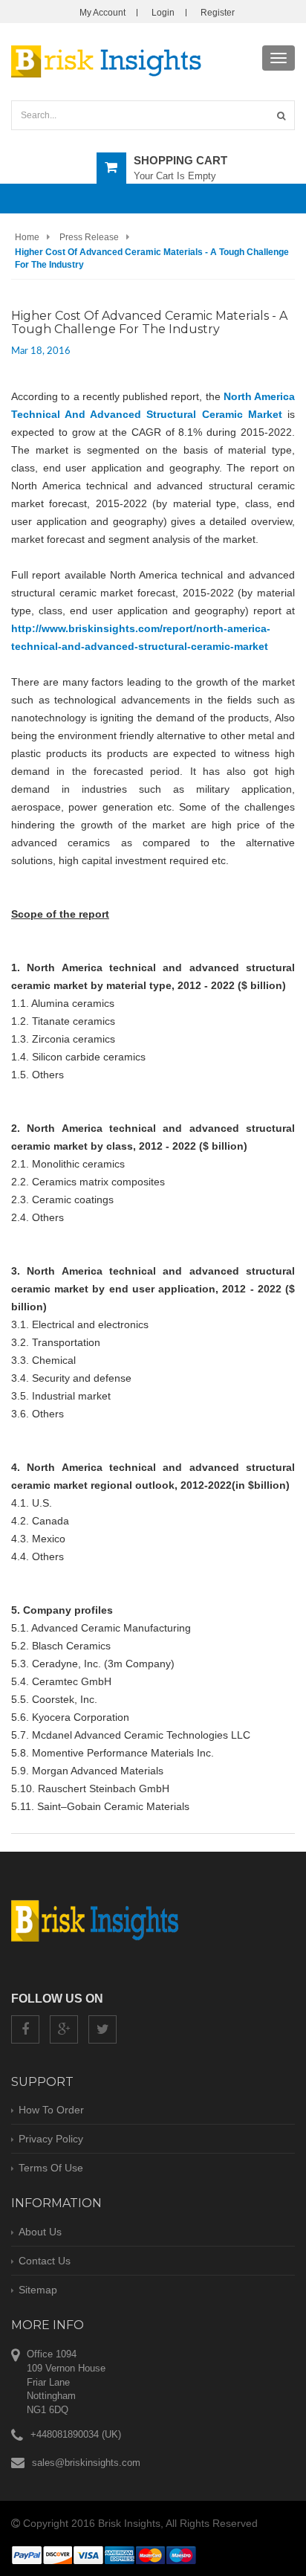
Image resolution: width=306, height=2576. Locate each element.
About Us (40, 2232)
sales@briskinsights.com (86, 2463)
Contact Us (45, 2261)
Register (218, 13)
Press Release (89, 237)
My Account (102, 13)
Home (27, 237)
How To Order (51, 2110)
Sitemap (38, 2290)
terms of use (51, 2168)
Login (163, 13)
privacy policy (51, 2139)
